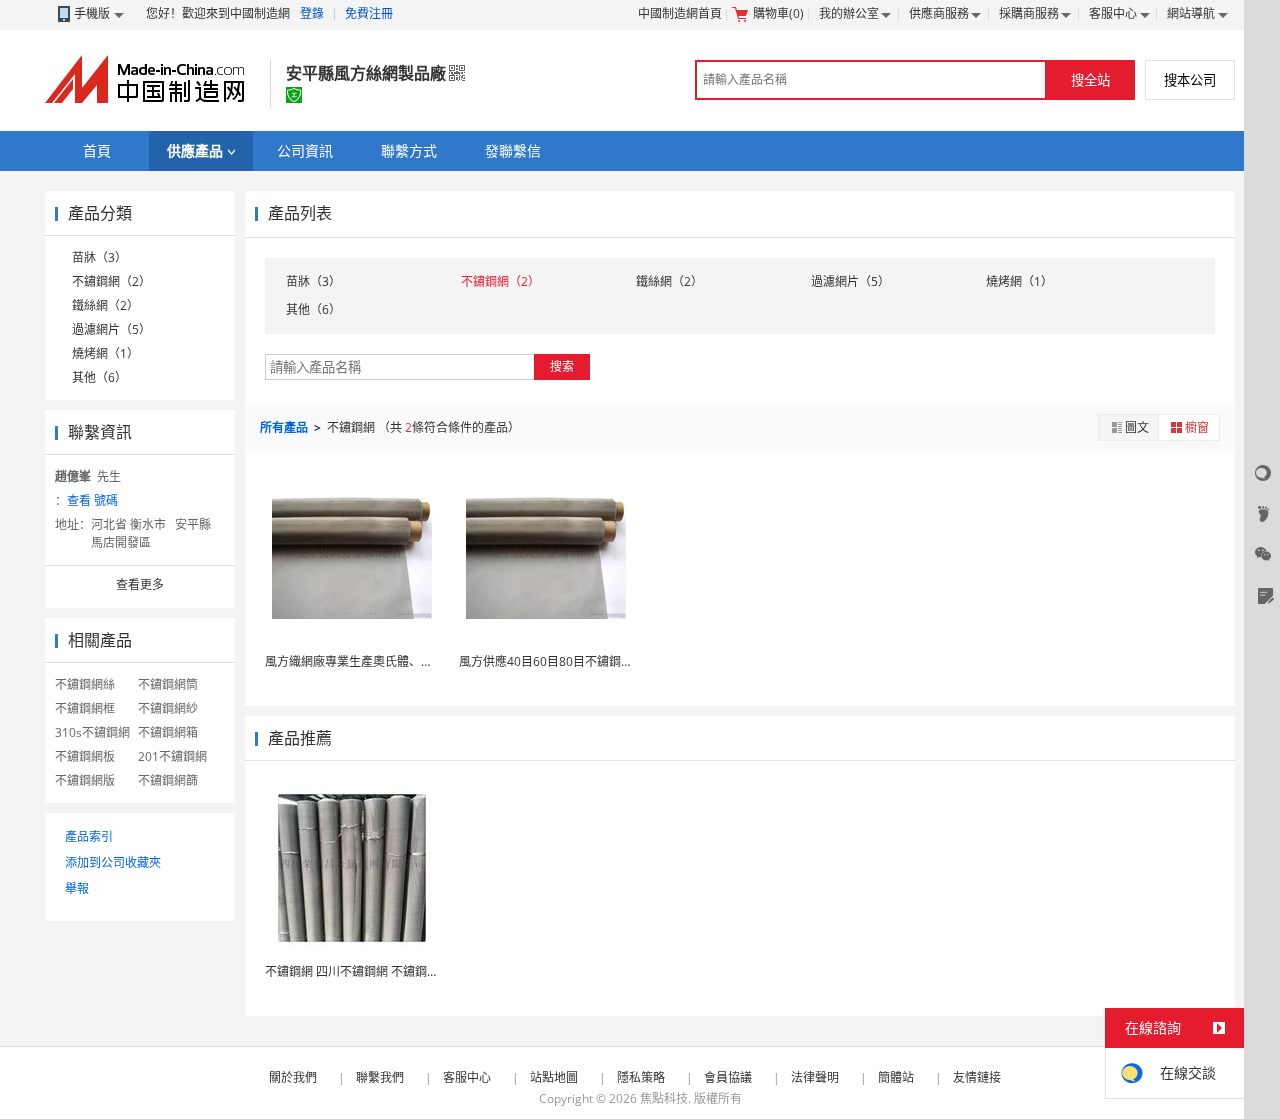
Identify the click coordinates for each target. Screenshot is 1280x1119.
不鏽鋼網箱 (168, 732)
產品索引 (89, 836)
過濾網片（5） (111, 329)
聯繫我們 (380, 1077)
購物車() (778, 13)
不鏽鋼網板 (85, 756)
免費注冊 (369, 13)
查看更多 (140, 584)
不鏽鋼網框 (85, 708)
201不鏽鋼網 (172, 756)
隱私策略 (641, 1077)
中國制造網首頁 (680, 13)
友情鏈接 (977, 1077)
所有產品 (285, 427)
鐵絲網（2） (105, 305)
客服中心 (1113, 13)
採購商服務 (1029, 13)
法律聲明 (815, 1077)
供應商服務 (939, 13)
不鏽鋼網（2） (111, 281)
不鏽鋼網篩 (168, 780)
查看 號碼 (92, 500)
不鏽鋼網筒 (168, 684)
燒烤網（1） (105, 353)
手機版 (92, 13)
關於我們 (293, 1077)
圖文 (1137, 427)
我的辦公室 (849, 13)
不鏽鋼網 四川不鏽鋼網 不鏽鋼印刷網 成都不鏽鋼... (400, 971)
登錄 (312, 13)
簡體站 (896, 1077)
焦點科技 (664, 1098)
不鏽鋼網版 (85, 780)
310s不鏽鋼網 (92, 732)
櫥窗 (1197, 427)
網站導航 (1191, 13)
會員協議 (728, 1077)
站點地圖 (554, 1077)
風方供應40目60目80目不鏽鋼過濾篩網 (564, 661)
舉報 (77, 888)
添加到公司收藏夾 (113, 862)
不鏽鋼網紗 (168, 708)
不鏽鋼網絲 (85, 684)
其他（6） (99, 377)
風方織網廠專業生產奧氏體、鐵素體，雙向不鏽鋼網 (403, 661)
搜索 (562, 366)
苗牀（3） (99, 257)
